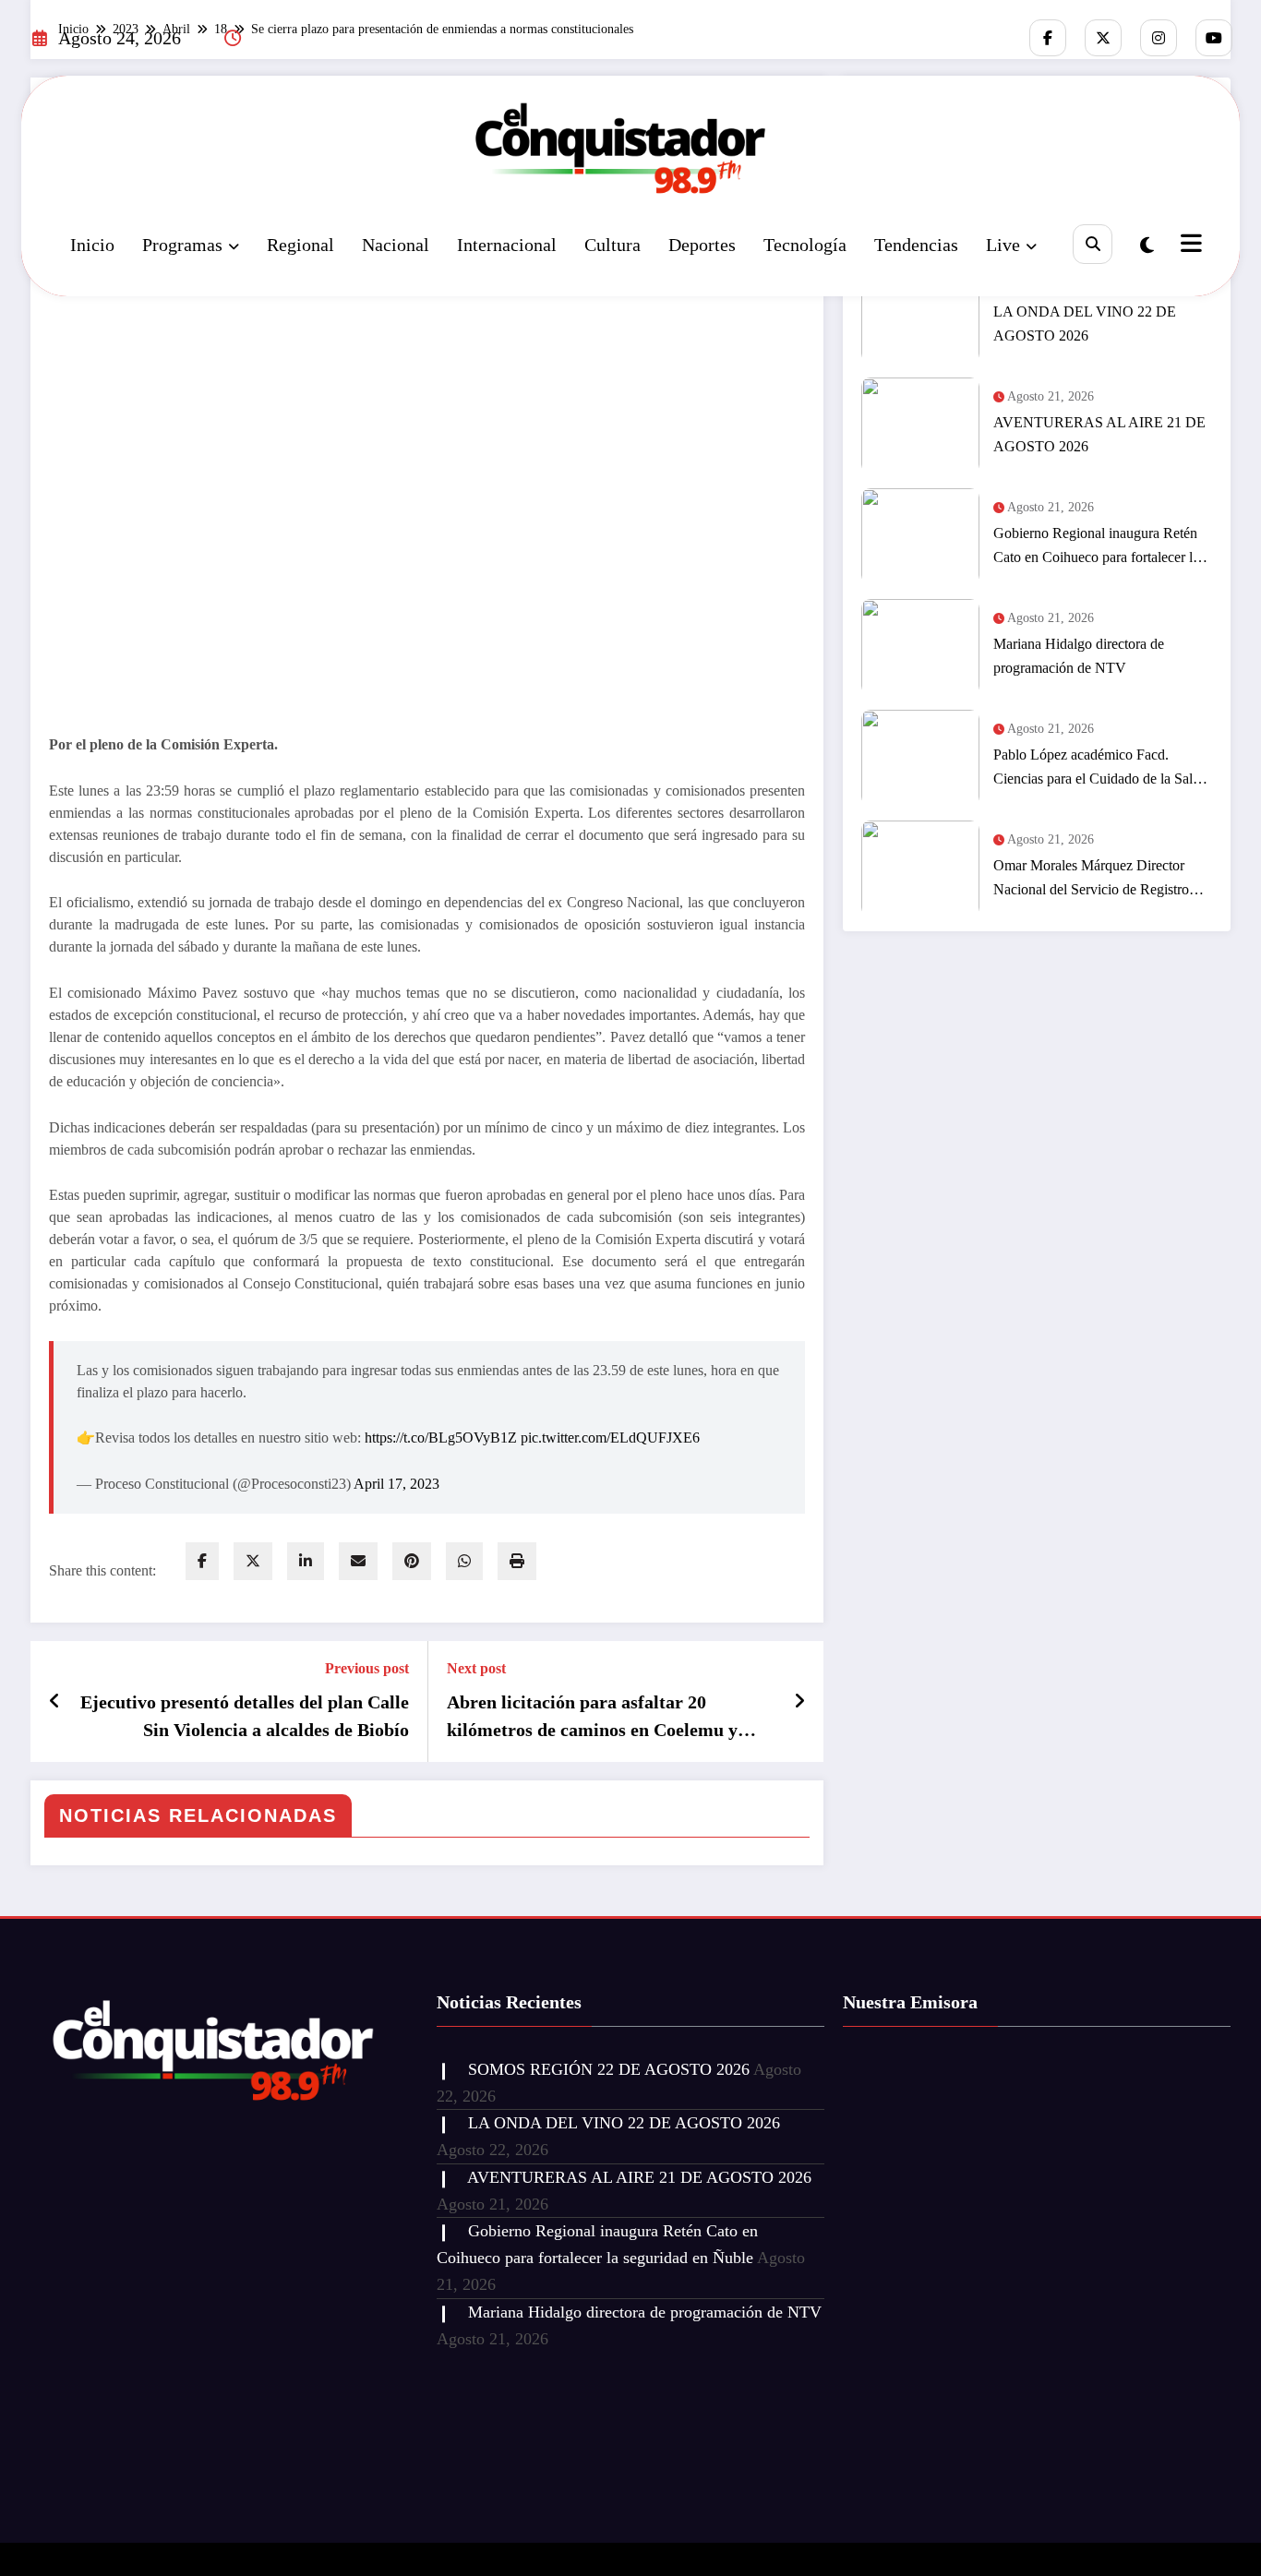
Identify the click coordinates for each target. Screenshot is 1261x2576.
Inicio (92, 245)
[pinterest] (412, 1561)
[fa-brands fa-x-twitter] (1103, 38)
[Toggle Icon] (1189, 246)
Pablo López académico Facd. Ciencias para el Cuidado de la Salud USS (1100, 769)
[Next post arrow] (799, 1701)
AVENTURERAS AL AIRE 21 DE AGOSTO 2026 (1099, 434)
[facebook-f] (1048, 38)
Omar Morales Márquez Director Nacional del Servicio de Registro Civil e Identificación (1091, 880)
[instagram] (1159, 38)
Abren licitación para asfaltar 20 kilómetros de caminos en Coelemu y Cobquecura (592, 1718)
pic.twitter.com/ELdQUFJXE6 (610, 1438)
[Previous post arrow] (55, 1701)
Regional (300, 245)
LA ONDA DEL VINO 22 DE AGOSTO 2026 (1085, 323)
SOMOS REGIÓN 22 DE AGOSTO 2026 (609, 2069)
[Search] (1093, 244)
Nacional (396, 245)
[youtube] (1214, 38)
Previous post (367, 1668)
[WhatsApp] (464, 1561)
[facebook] (202, 1561)
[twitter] (253, 1561)
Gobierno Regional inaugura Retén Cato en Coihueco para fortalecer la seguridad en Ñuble (1096, 547)
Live (1003, 245)
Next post (476, 1668)
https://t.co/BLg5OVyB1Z (441, 1438)
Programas (182, 245)
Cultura (612, 245)
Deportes (702, 245)
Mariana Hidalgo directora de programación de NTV (1079, 656)
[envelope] (358, 1561)
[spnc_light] (1147, 246)
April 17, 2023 (396, 1484)
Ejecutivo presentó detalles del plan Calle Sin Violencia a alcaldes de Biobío (245, 1716)
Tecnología (805, 245)
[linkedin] (306, 1561)
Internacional (507, 245)
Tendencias (916, 245)
